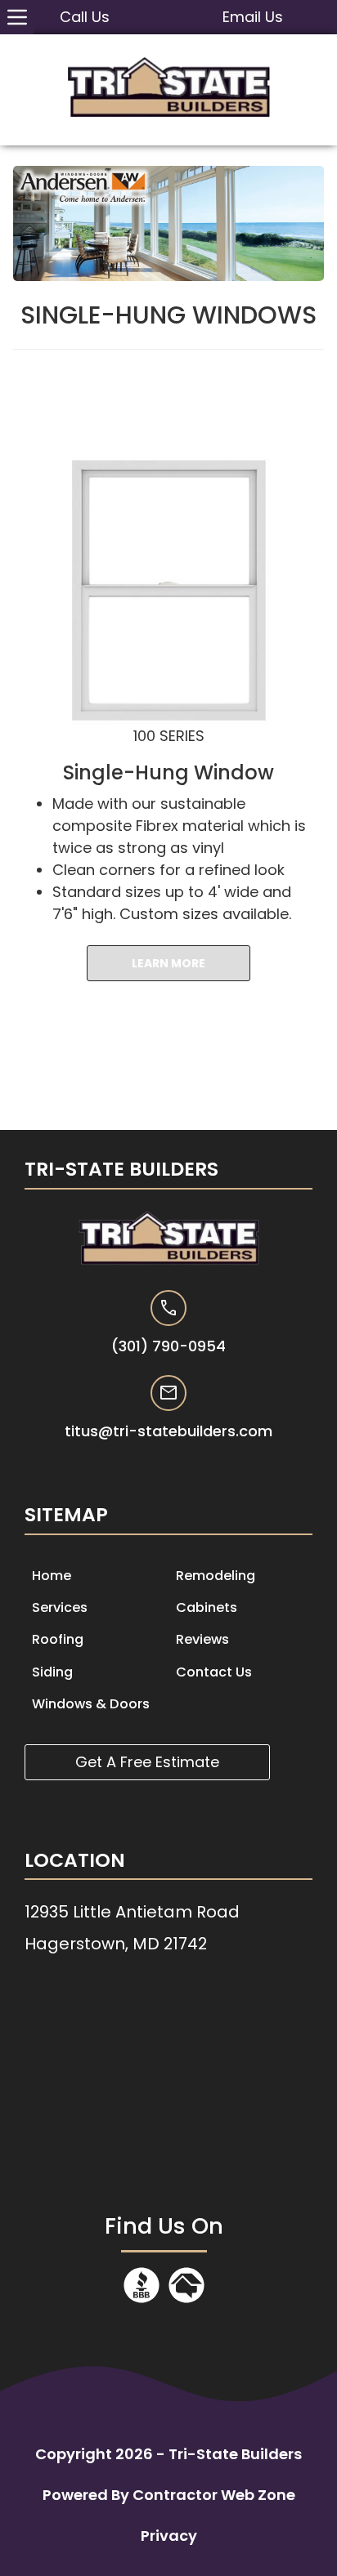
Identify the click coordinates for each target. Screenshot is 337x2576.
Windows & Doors (91, 1704)
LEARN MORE (168, 963)
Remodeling (216, 1576)
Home (52, 1576)
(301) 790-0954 (168, 1346)
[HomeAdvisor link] (186, 2300)
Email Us (253, 17)
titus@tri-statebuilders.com (168, 1431)
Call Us (85, 17)
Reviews (202, 1639)
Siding (52, 1672)
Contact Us (214, 1672)
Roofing (58, 1639)
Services (60, 1607)
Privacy (169, 2536)
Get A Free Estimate (147, 1762)
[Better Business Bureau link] (142, 2300)
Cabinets (207, 1607)
